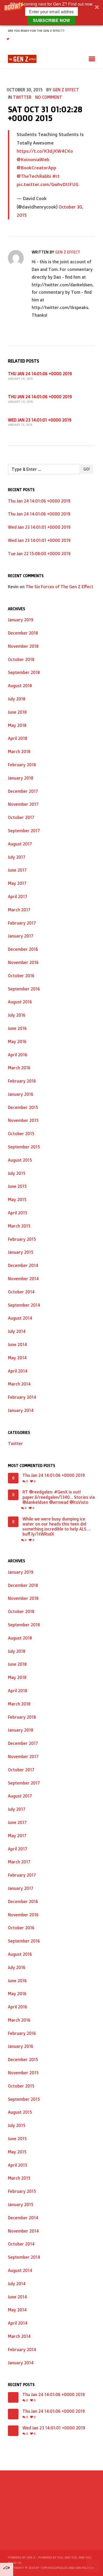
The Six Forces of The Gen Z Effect (59, 587)
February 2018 (22, 765)
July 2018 (17, 699)
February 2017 (22, 923)
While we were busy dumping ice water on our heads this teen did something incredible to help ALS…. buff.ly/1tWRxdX (57, 1527)
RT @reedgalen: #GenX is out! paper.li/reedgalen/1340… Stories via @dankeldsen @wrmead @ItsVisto (59, 1497)
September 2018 (24, 672)
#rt (56, 176)
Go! (86, 469)
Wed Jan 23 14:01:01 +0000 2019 (40, 420)
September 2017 (24, 831)
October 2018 (21, 659)
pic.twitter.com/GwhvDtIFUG (48, 184)
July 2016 (17, 1015)
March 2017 (19, 910)
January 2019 (21, 620)
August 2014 (20, 1318)
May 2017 (17, 883)
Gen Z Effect (66, 90)
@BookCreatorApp (36, 167)
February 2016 (22, 1081)
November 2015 (23, 1120)
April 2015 (18, 1213)
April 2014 (18, 1371)
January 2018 (21, 778)
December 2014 (23, 1265)
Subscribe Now (51, 20)
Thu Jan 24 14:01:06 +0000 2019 (40, 374)
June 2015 (17, 1186)
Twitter (22, 97)
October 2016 (21, 976)
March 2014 (19, 1384)
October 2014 (21, 1292)
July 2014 (17, 1331)
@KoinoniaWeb (33, 159)
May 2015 (17, 1199)
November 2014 (23, 1279)
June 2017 (17, 870)
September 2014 (24, 1305)
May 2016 (17, 1042)
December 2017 (23, 791)
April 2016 (18, 1055)
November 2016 (23, 962)
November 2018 (23, 646)
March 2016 (19, 1068)
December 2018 (23, 633)
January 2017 (21, 936)
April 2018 (18, 738)
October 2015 (21, 1134)
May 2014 (17, 1358)
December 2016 (23, 949)
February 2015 (22, 1239)
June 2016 (17, 1028)
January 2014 (21, 1410)
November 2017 (23, 804)
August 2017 (20, 844)
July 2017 (17, 857)
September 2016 (24, 989)
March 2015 (19, 1226)
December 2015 (23, 1107)
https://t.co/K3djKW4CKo (45, 151)
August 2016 (20, 1002)
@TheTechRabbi (34, 176)
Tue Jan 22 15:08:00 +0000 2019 (39, 554)
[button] (51, 13)
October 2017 (21, 817)
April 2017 (18, 897)
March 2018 (19, 751)
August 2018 (20, 686)
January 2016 (21, 1094)
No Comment (49, 97)
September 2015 (24, 1147)
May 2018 (17, 725)
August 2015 (20, 1160)
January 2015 (21, 1252)
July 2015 (17, 1173)
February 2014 (22, 1397)
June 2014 (17, 1344)
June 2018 (17, 712)
